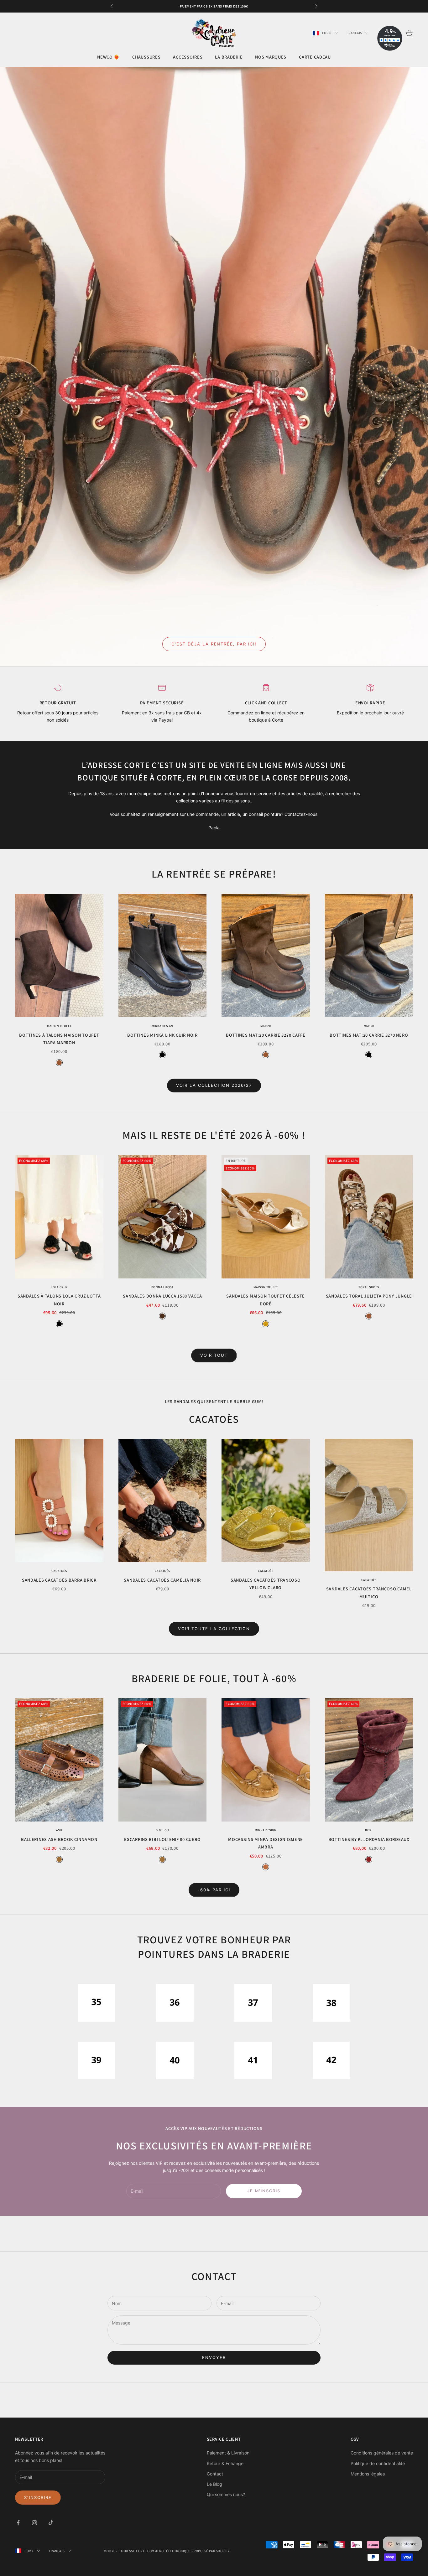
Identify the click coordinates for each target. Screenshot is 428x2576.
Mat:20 (266, 1026)
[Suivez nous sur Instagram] (34, 2523)
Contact (215, 2474)
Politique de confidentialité (378, 2463)
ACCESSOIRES (188, 57)
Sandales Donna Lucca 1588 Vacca (162, 1296)
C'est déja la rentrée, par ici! (214, 644)
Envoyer (214, 2357)
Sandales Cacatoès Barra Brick (59, 1580)
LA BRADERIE (229, 57)
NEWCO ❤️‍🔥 (108, 57)
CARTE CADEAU (315, 57)
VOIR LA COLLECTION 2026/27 (214, 1085)
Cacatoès (59, 1571)
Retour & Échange (225, 2463)
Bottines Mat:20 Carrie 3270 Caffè (266, 1035)
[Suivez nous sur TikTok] (51, 2523)
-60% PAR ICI (214, 1890)
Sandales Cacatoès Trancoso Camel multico (369, 1592)
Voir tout (214, 1355)
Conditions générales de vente (382, 2453)
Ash (59, 1830)
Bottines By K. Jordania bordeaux (369, 1839)
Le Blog (214, 2484)
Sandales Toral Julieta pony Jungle (369, 1296)
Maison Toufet (59, 1026)
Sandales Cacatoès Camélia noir (162, 1580)
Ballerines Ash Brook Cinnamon (59, 1839)
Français (354, 33)
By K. (369, 1830)
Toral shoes (369, 1287)
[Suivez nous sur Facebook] (18, 2523)
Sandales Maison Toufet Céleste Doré (266, 1300)
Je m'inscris (264, 2191)
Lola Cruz (59, 1287)
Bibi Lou (162, 1830)
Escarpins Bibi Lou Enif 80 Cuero (162, 1839)
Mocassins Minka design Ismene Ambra (266, 1843)
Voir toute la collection (214, 1629)
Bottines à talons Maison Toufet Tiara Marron (59, 1039)
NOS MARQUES (271, 57)
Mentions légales (368, 2474)
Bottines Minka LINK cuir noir (162, 1035)
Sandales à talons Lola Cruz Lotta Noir (59, 1300)
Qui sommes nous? (226, 2494)
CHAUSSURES (146, 57)
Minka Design (162, 1026)
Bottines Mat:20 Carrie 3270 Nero (369, 1035)
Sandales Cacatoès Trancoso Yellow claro (266, 1584)
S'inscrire (38, 2497)
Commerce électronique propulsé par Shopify (188, 2551)
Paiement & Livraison (228, 2453)
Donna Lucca (162, 1287)
